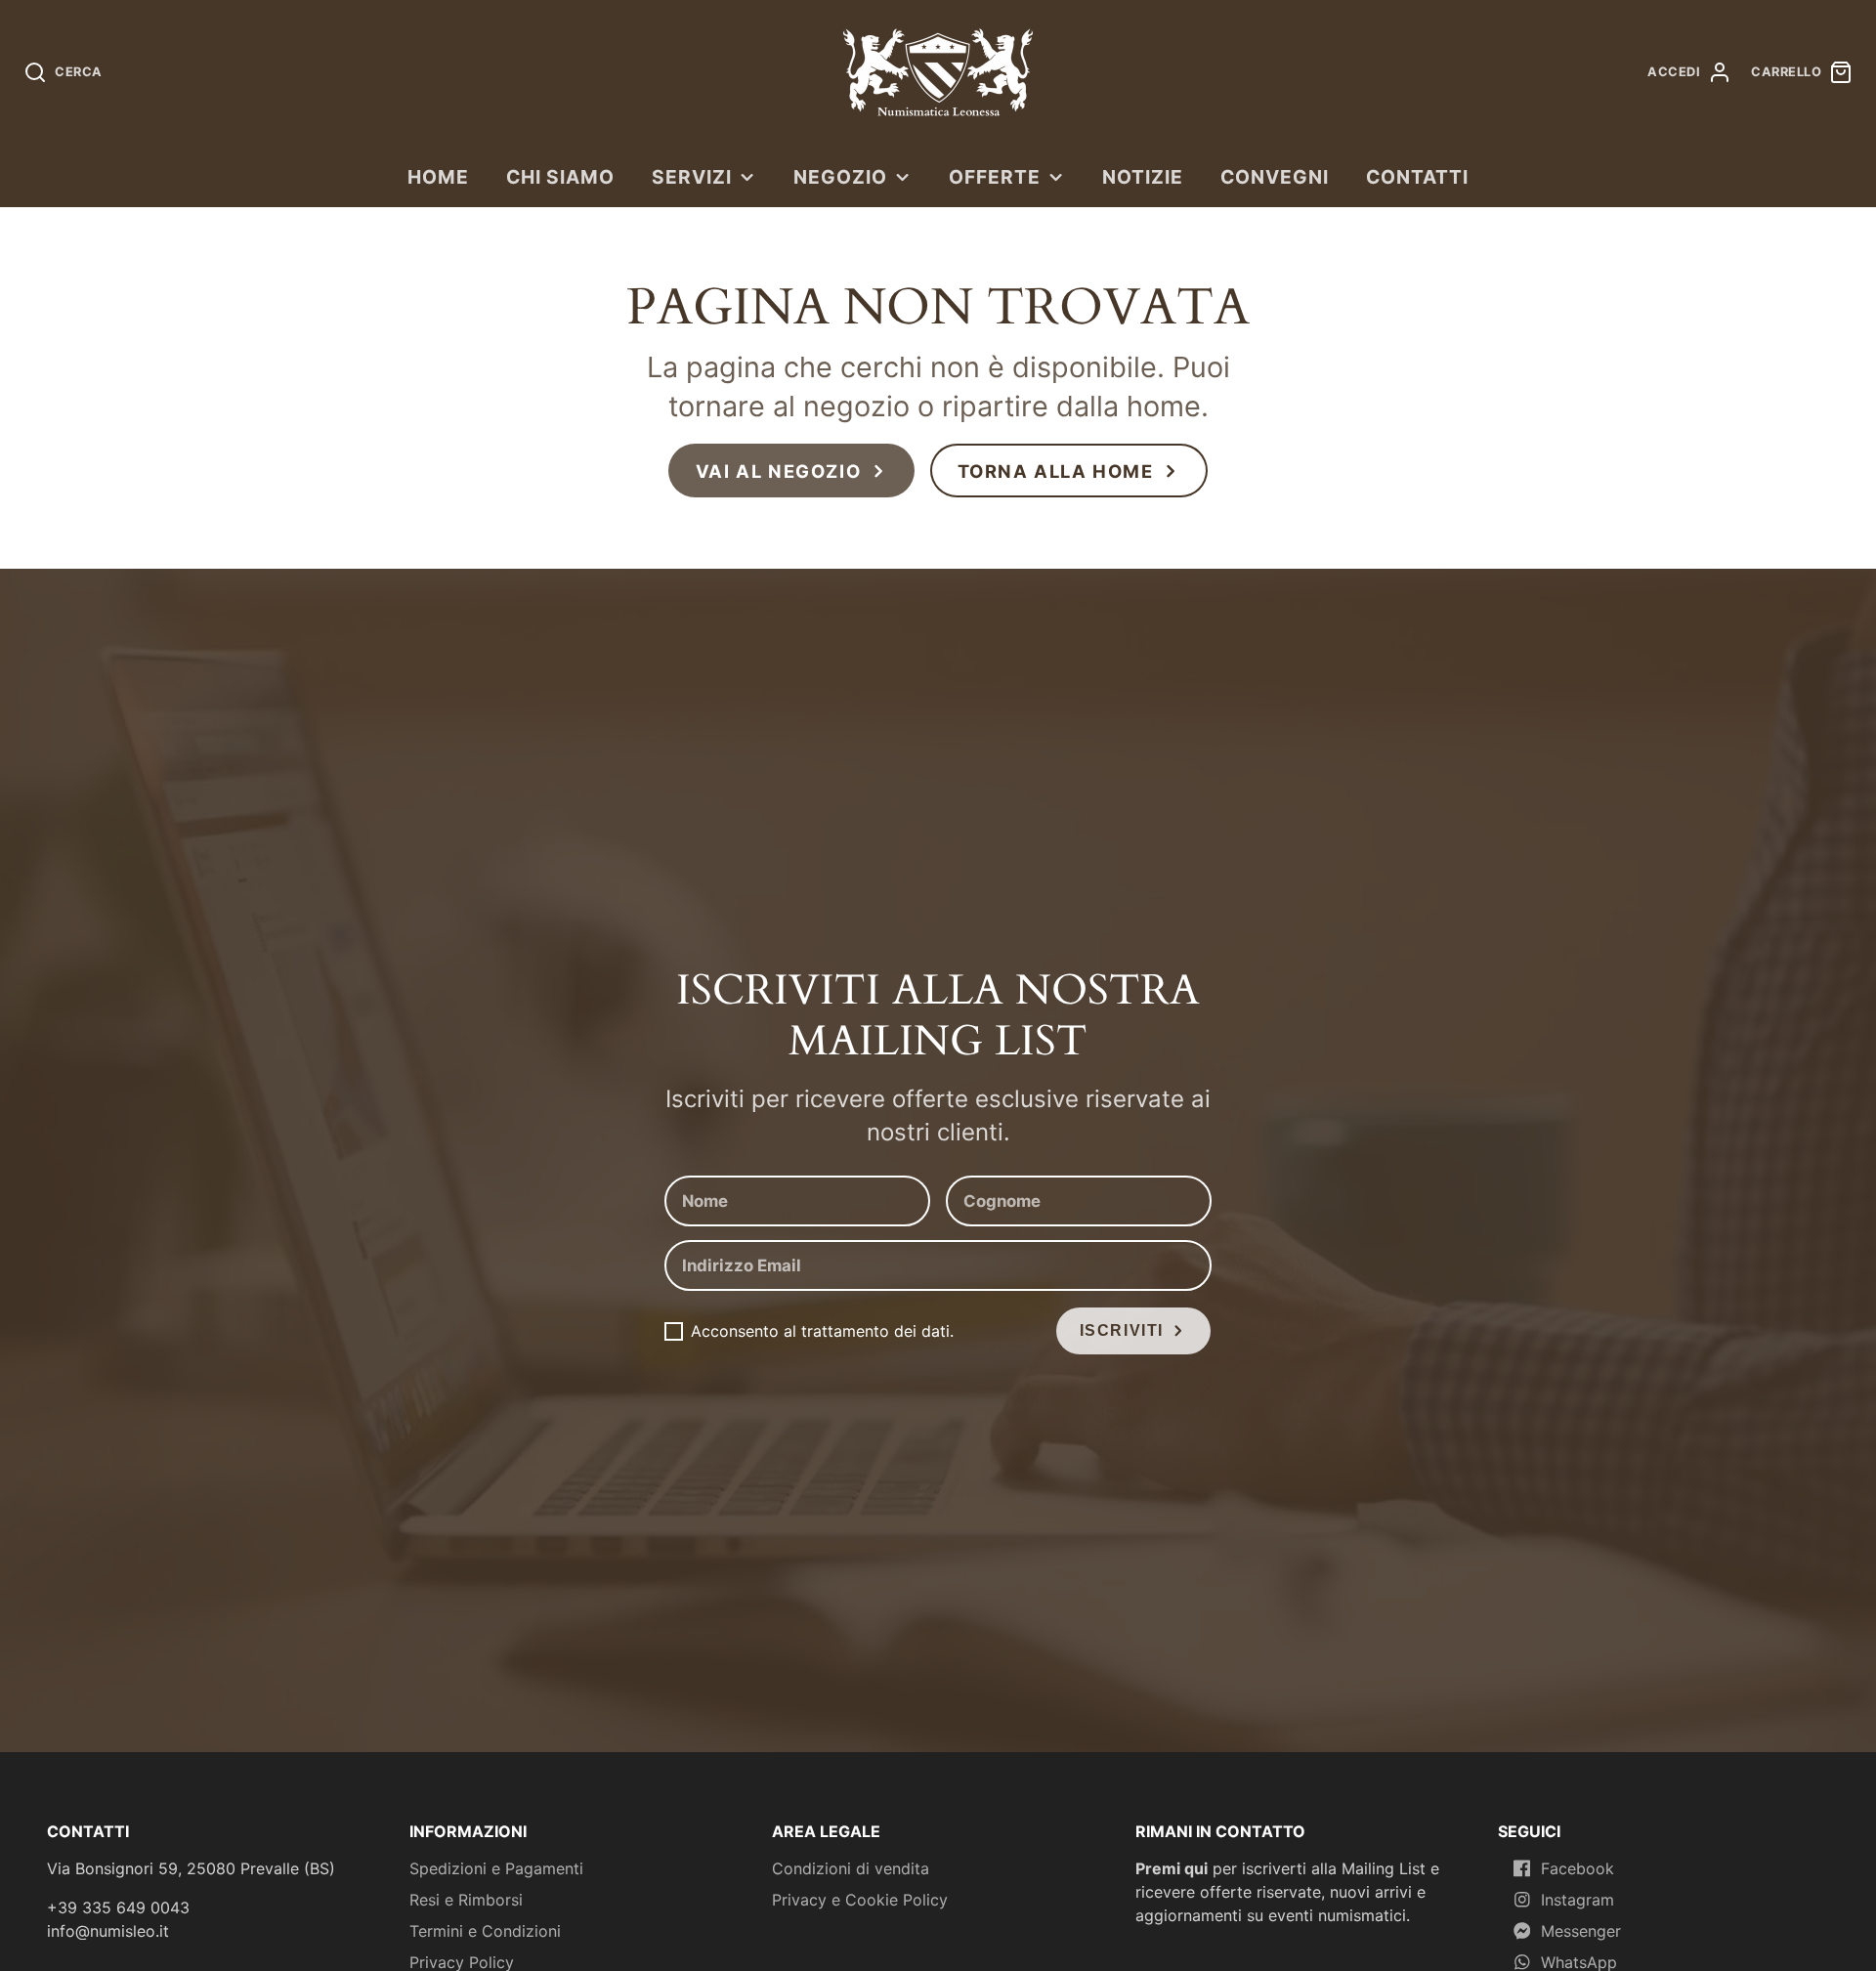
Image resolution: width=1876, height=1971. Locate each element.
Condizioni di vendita (851, 1868)
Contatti (1417, 177)
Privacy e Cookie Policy (860, 1900)
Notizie (1143, 177)
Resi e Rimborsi (466, 1900)
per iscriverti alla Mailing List (1280, 1868)
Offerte (995, 177)
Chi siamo (560, 177)
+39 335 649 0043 (118, 1907)
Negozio (840, 177)
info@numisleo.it (108, 1931)
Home (438, 177)
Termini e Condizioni (485, 1931)
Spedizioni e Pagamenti (496, 1868)
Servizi (692, 177)
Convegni (1275, 177)
